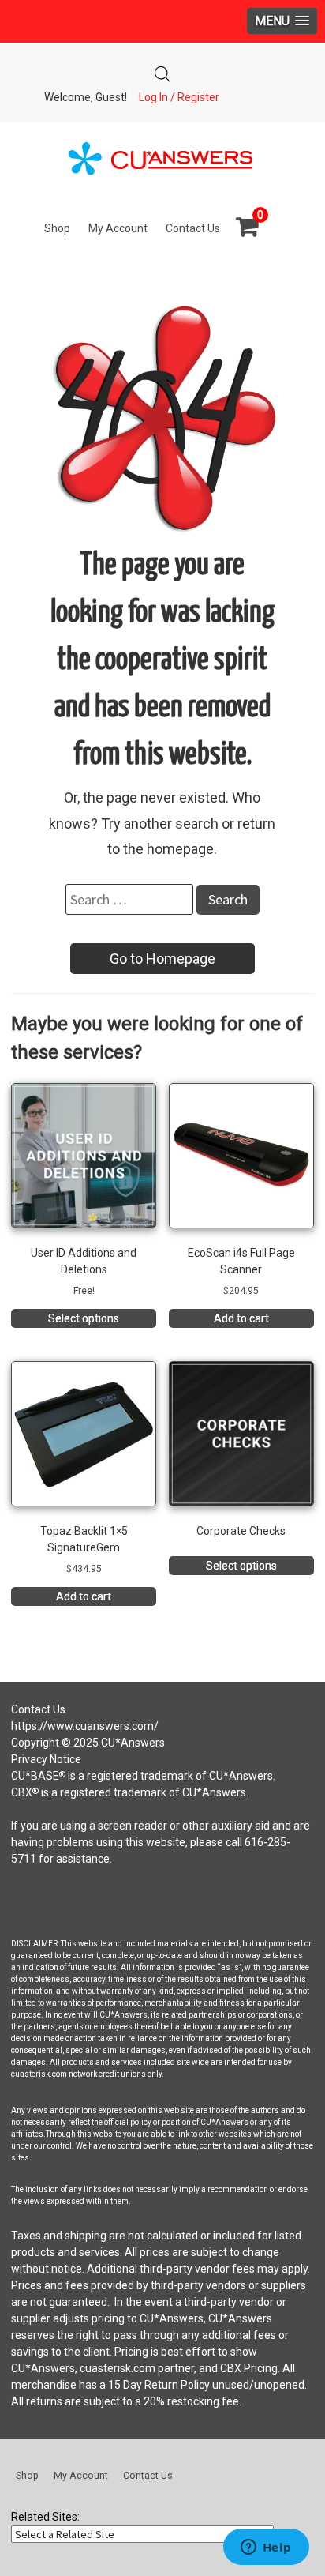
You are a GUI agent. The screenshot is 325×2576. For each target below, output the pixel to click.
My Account (118, 228)
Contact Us (193, 228)
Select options (84, 1318)
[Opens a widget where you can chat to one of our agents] (266, 2548)
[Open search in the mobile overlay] (162, 70)
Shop (57, 228)
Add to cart (241, 1318)
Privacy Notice (46, 1759)
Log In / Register (179, 97)
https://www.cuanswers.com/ (85, 1726)
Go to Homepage (162, 959)
